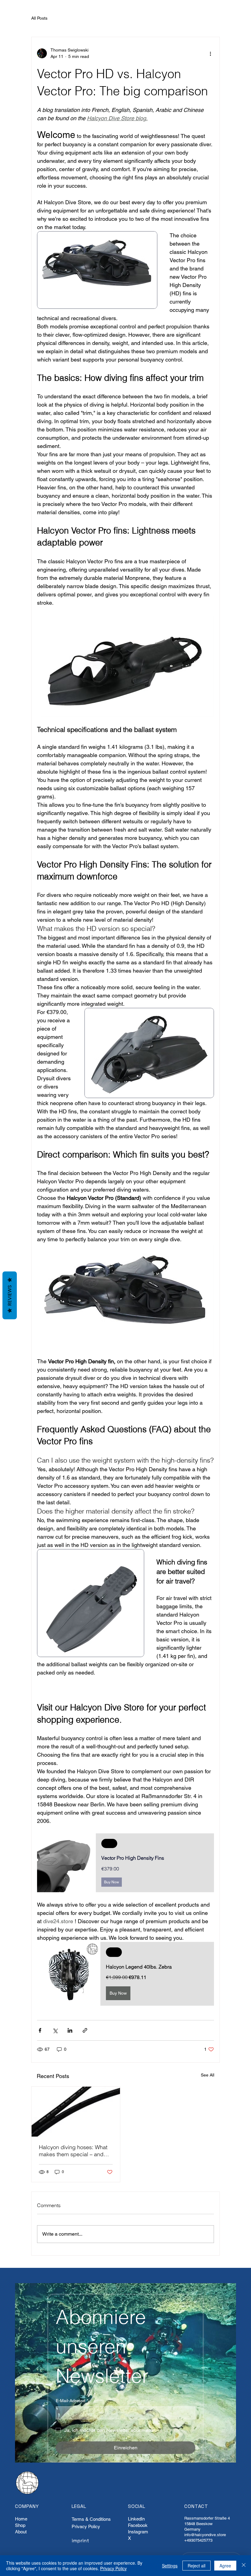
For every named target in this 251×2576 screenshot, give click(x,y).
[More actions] (210, 53)
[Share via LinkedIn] (70, 2030)
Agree (225, 2566)
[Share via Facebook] (40, 2030)
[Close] (244, 2566)
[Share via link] (85, 2030)
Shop (20, 2525)
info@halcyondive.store (205, 2535)
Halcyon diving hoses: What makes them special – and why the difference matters (73, 2151)
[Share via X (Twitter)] (55, 2030)
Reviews (10, 1295)
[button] (125, 1863)
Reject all (197, 2566)
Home (21, 2519)
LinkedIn (136, 2519)
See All (208, 2075)
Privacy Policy (86, 2526)
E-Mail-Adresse (72, 2401)
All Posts (39, 18)
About (21, 2532)
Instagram (138, 2532)
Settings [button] (170, 2566)
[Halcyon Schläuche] (76, 2112)
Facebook (138, 2525)
